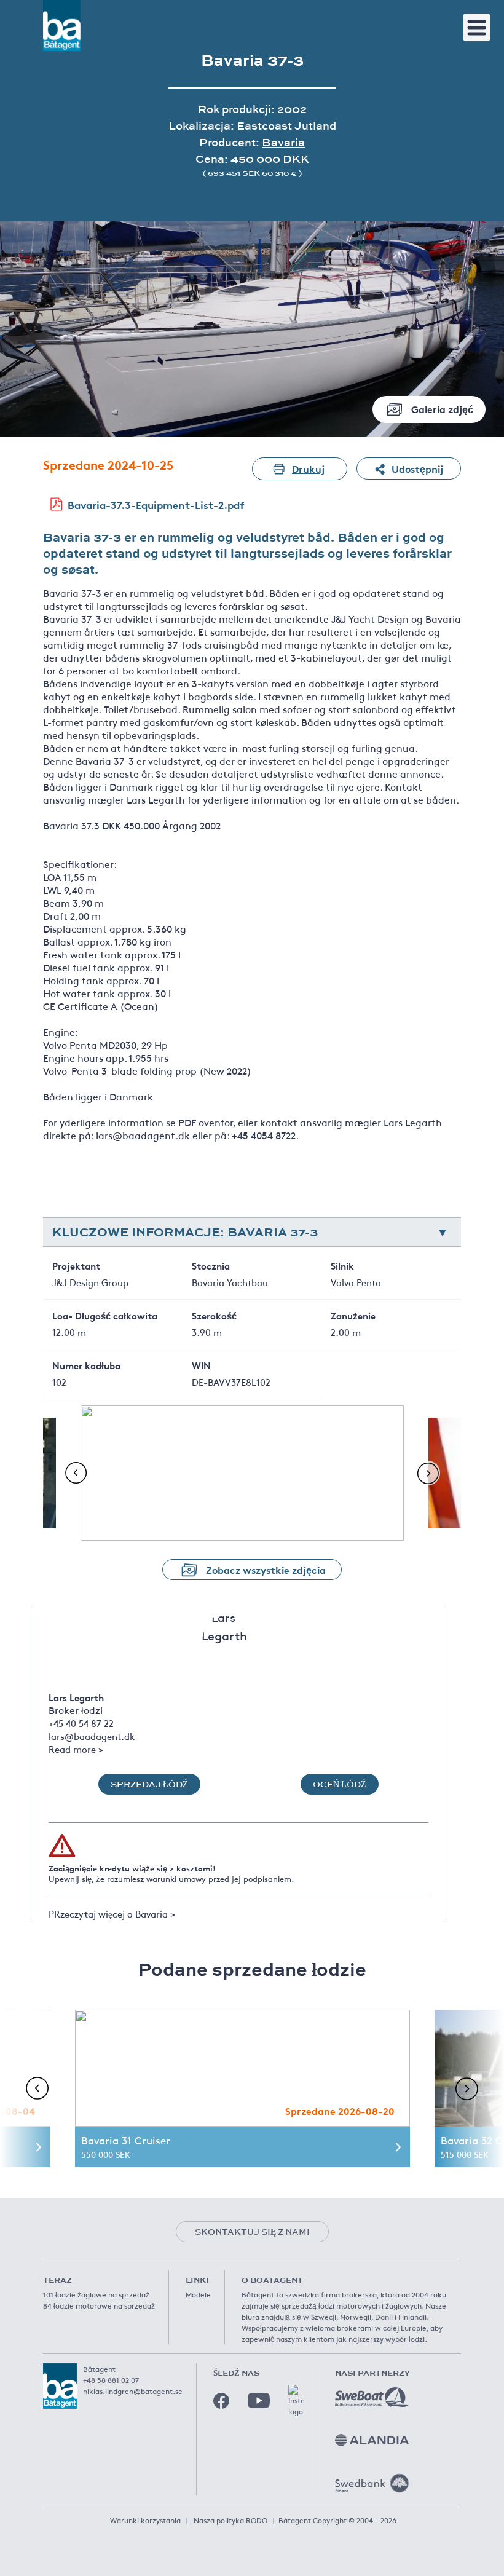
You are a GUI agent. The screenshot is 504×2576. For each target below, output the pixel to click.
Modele (198, 2294)
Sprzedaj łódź (149, 1784)
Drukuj (308, 468)
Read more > (76, 1749)
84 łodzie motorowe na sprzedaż (99, 2305)
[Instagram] (296, 2401)
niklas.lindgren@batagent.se (133, 2391)
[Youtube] (259, 2400)
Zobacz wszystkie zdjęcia (266, 1569)
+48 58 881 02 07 (111, 2380)
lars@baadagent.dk (92, 1736)
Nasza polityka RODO (230, 2520)
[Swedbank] (372, 2483)
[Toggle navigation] (477, 27)
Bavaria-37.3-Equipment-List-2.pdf (156, 504)
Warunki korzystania (145, 2520)
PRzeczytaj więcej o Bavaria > (112, 1914)
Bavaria (283, 142)
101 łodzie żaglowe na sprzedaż (96, 2294)
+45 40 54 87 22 (81, 1723)
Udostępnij (417, 468)
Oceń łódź (340, 1784)
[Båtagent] (62, 26)
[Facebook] (221, 2401)
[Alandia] (372, 2440)
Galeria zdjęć (442, 409)
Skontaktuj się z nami (252, 2232)
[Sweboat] (372, 2397)
